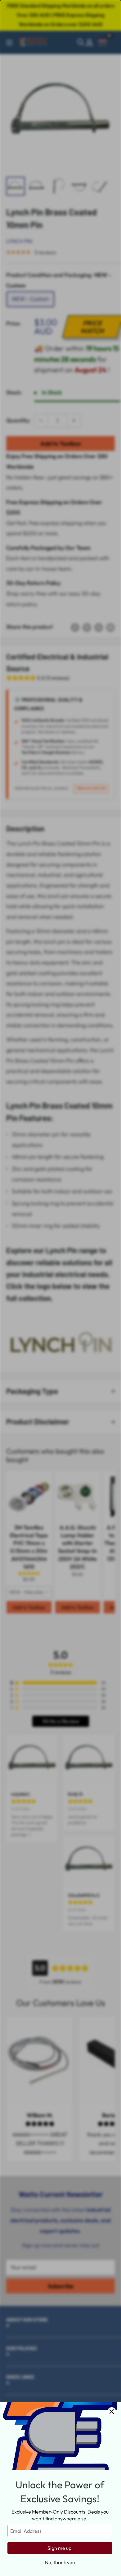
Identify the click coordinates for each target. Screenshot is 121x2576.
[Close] (112, 2412)
